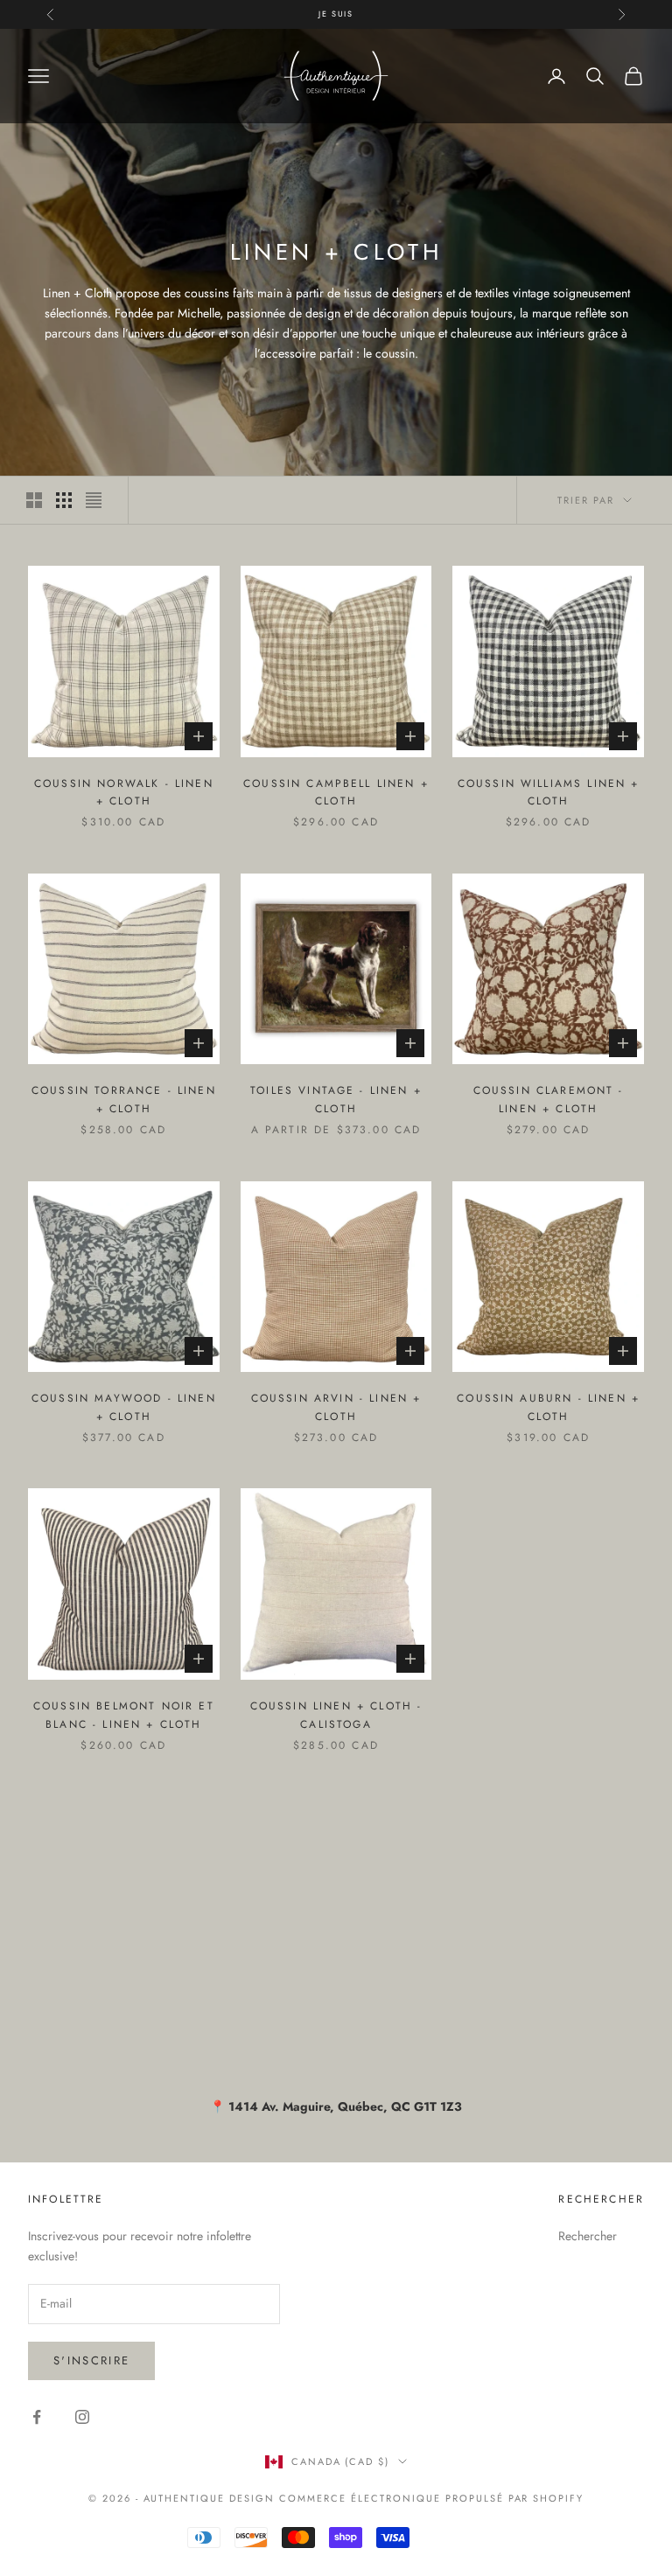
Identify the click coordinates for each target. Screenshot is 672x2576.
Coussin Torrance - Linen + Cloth (124, 1099)
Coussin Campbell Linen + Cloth (336, 792)
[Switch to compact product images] (94, 500)
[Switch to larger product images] (34, 500)
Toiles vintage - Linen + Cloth (336, 1099)
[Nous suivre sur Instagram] (82, 2417)
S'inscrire (91, 2360)
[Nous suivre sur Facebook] (37, 2417)
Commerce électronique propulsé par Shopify (431, 2498)
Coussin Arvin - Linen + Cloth (336, 1407)
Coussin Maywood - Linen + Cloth (124, 1407)
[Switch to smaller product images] (64, 500)
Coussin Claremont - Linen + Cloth (549, 1099)
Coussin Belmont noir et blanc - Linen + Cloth (124, 1715)
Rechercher (588, 2236)
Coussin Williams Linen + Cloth (549, 792)
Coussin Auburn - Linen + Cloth (548, 1407)
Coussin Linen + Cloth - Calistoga (336, 1715)
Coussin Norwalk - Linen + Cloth (124, 792)
